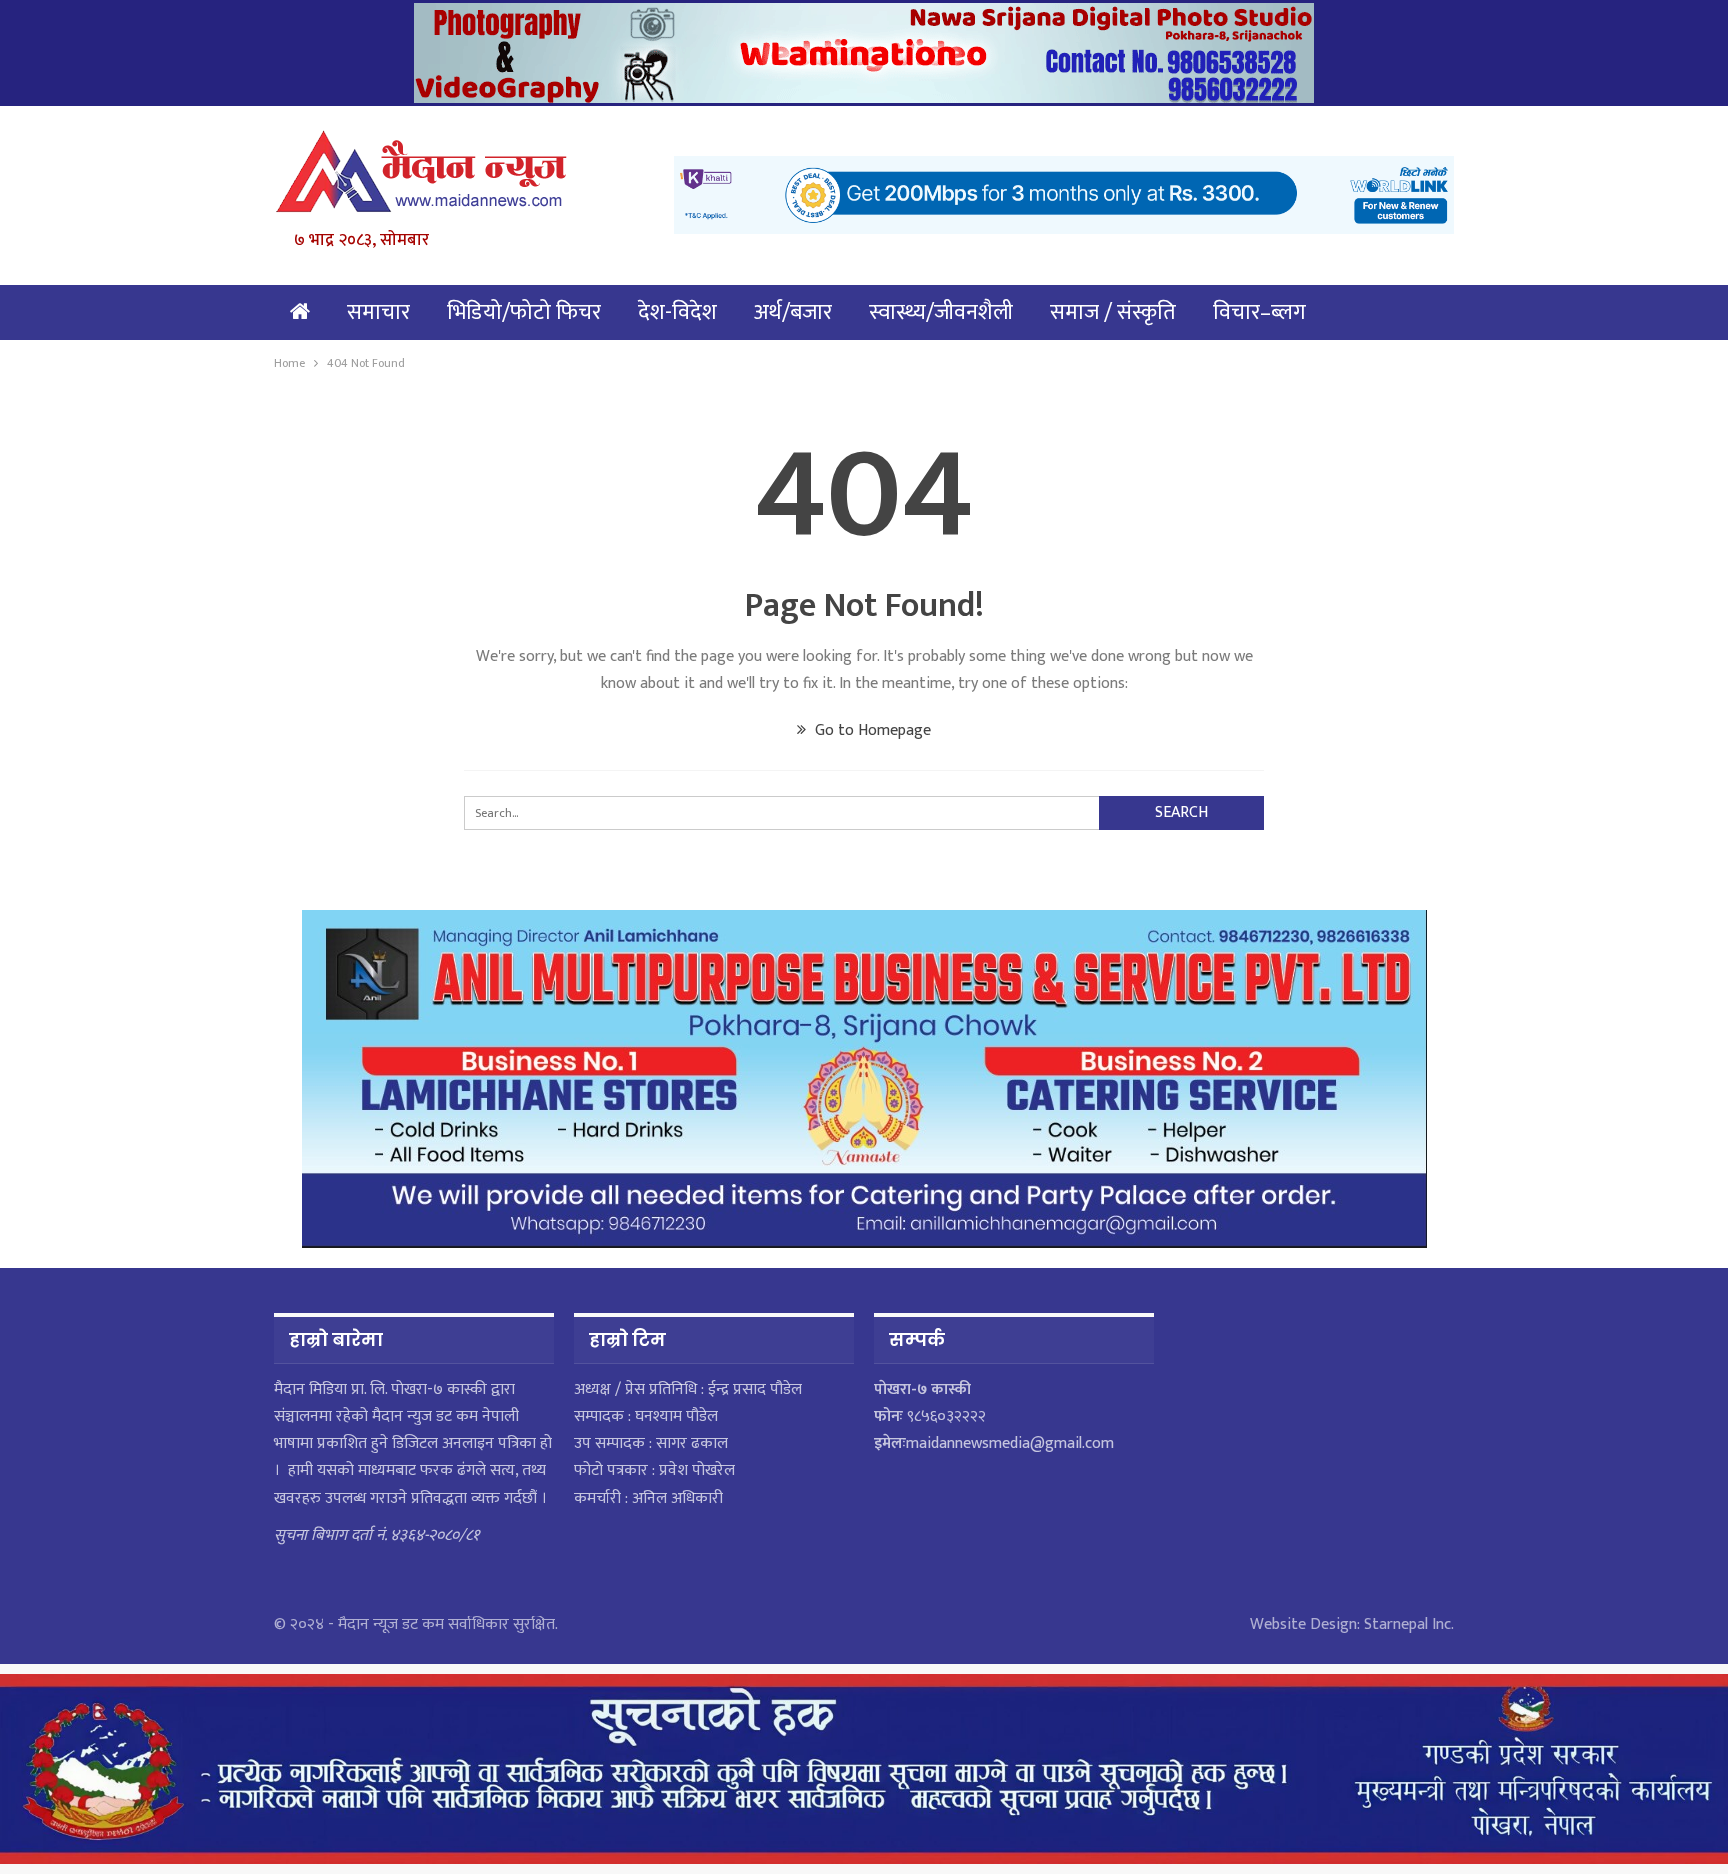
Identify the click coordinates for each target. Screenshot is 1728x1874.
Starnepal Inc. (1409, 1624)
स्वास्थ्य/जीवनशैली (941, 312)
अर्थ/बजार (793, 312)
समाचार (378, 312)
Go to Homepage (871, 730)
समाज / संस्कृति (1113, 312)
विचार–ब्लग (1259, 312)
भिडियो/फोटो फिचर (524, 312)
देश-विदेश (677, 312)
